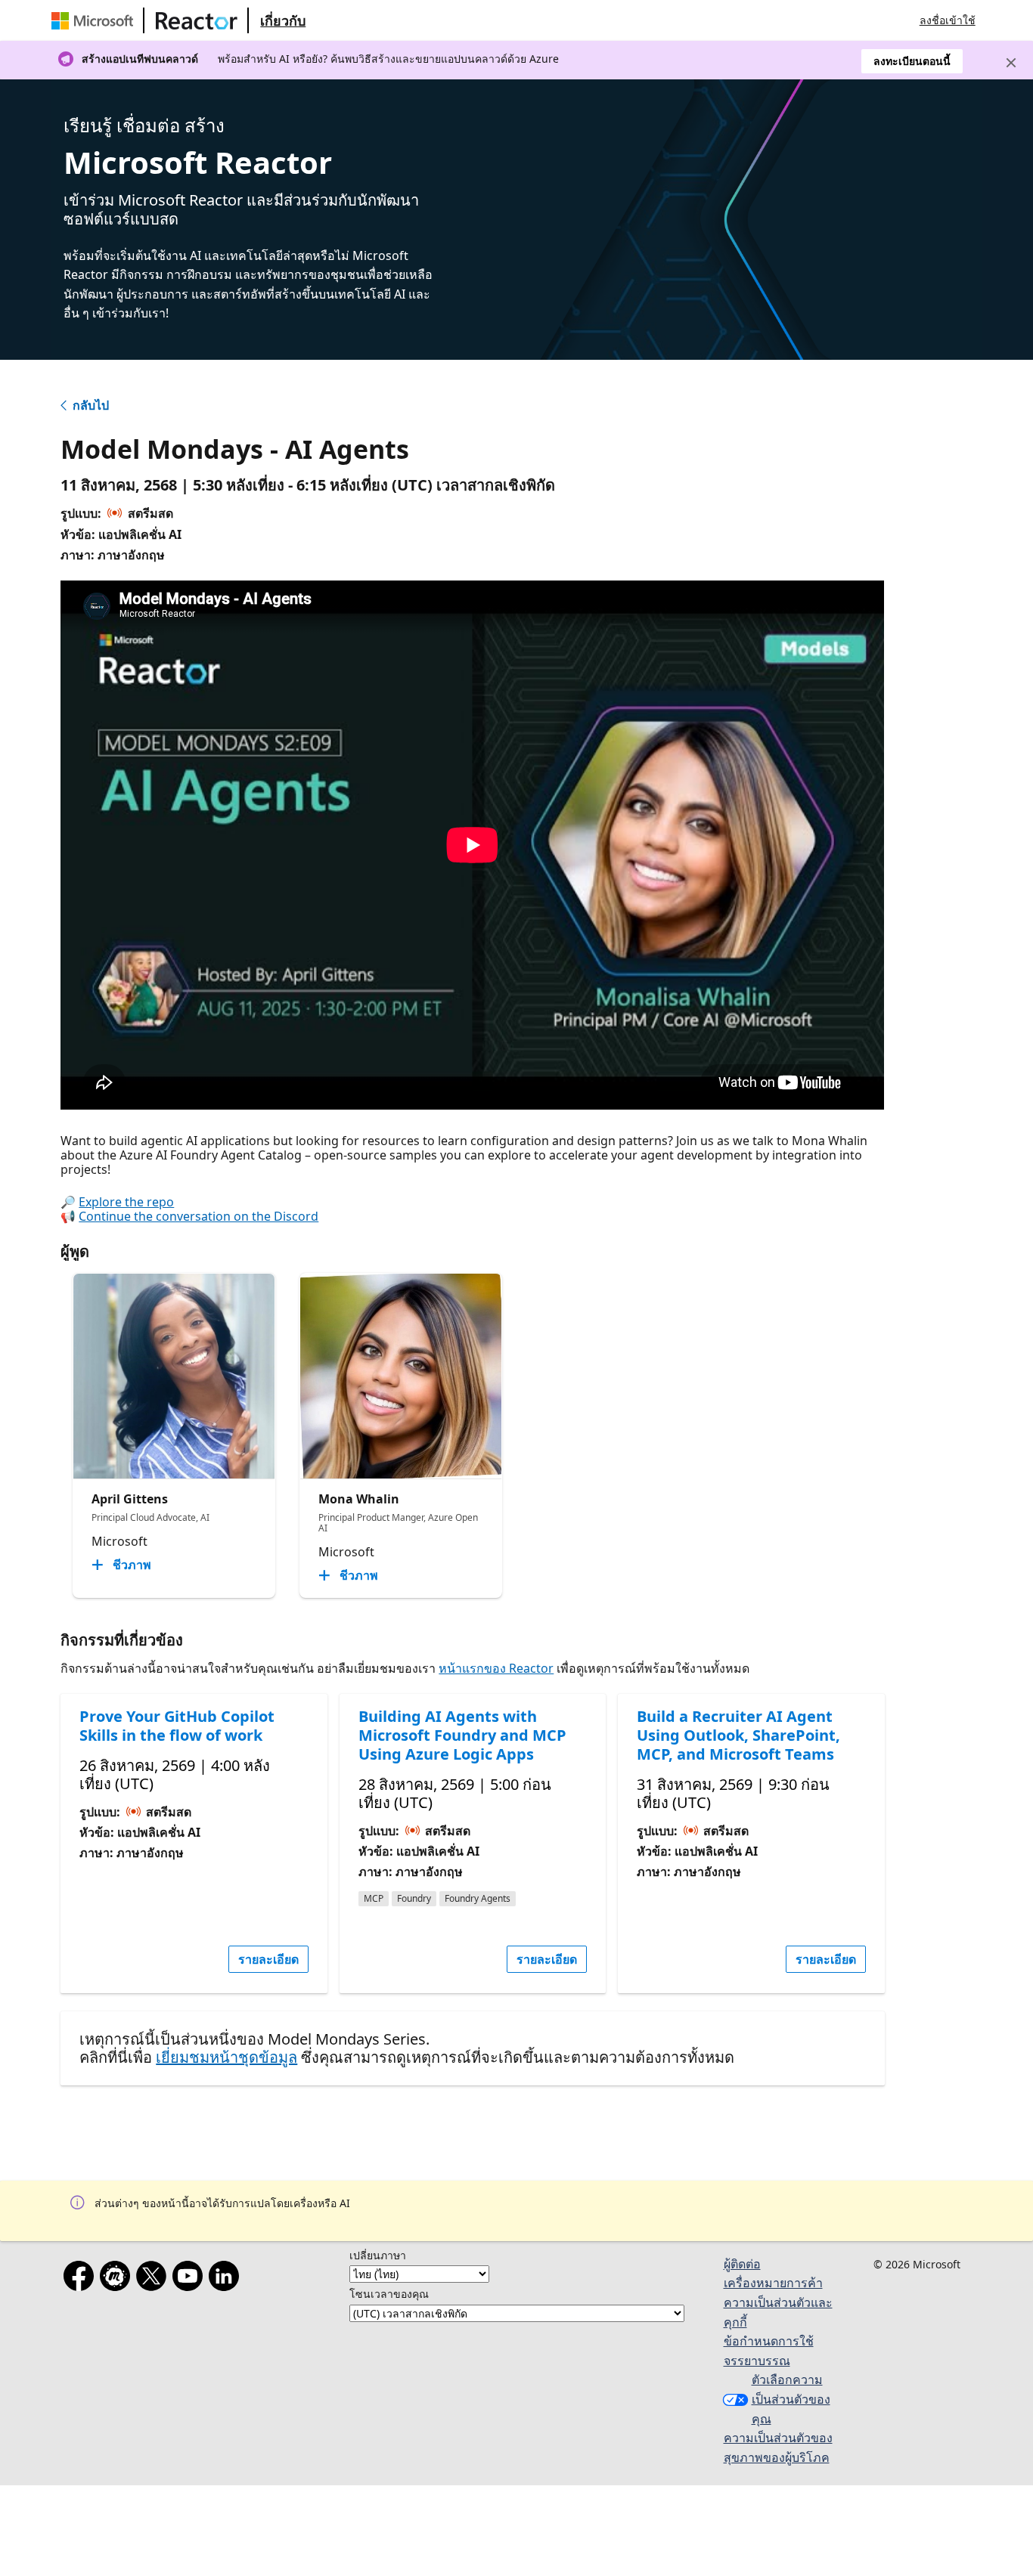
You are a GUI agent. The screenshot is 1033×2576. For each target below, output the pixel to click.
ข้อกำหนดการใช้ (769, 2341)
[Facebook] (82, 2279)
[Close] (1011, 63)
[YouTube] (191, 2279)
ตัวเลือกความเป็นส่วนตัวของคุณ (791, 2399)
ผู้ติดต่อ (742, 2264)
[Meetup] (118, 2279)
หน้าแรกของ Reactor (496, 1668)
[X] (154, 2279)
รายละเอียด (268, 1959)
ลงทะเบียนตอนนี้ (912, 61)
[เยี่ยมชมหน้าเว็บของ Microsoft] (95, 20)
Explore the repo (126, 1202)
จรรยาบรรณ (757, 2361)
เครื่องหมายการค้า (773, 2283)
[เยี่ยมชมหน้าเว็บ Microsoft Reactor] (197, 20)
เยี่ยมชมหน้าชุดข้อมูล (226, 2057)
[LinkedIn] (227, 2279)
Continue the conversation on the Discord (199, 1216)
